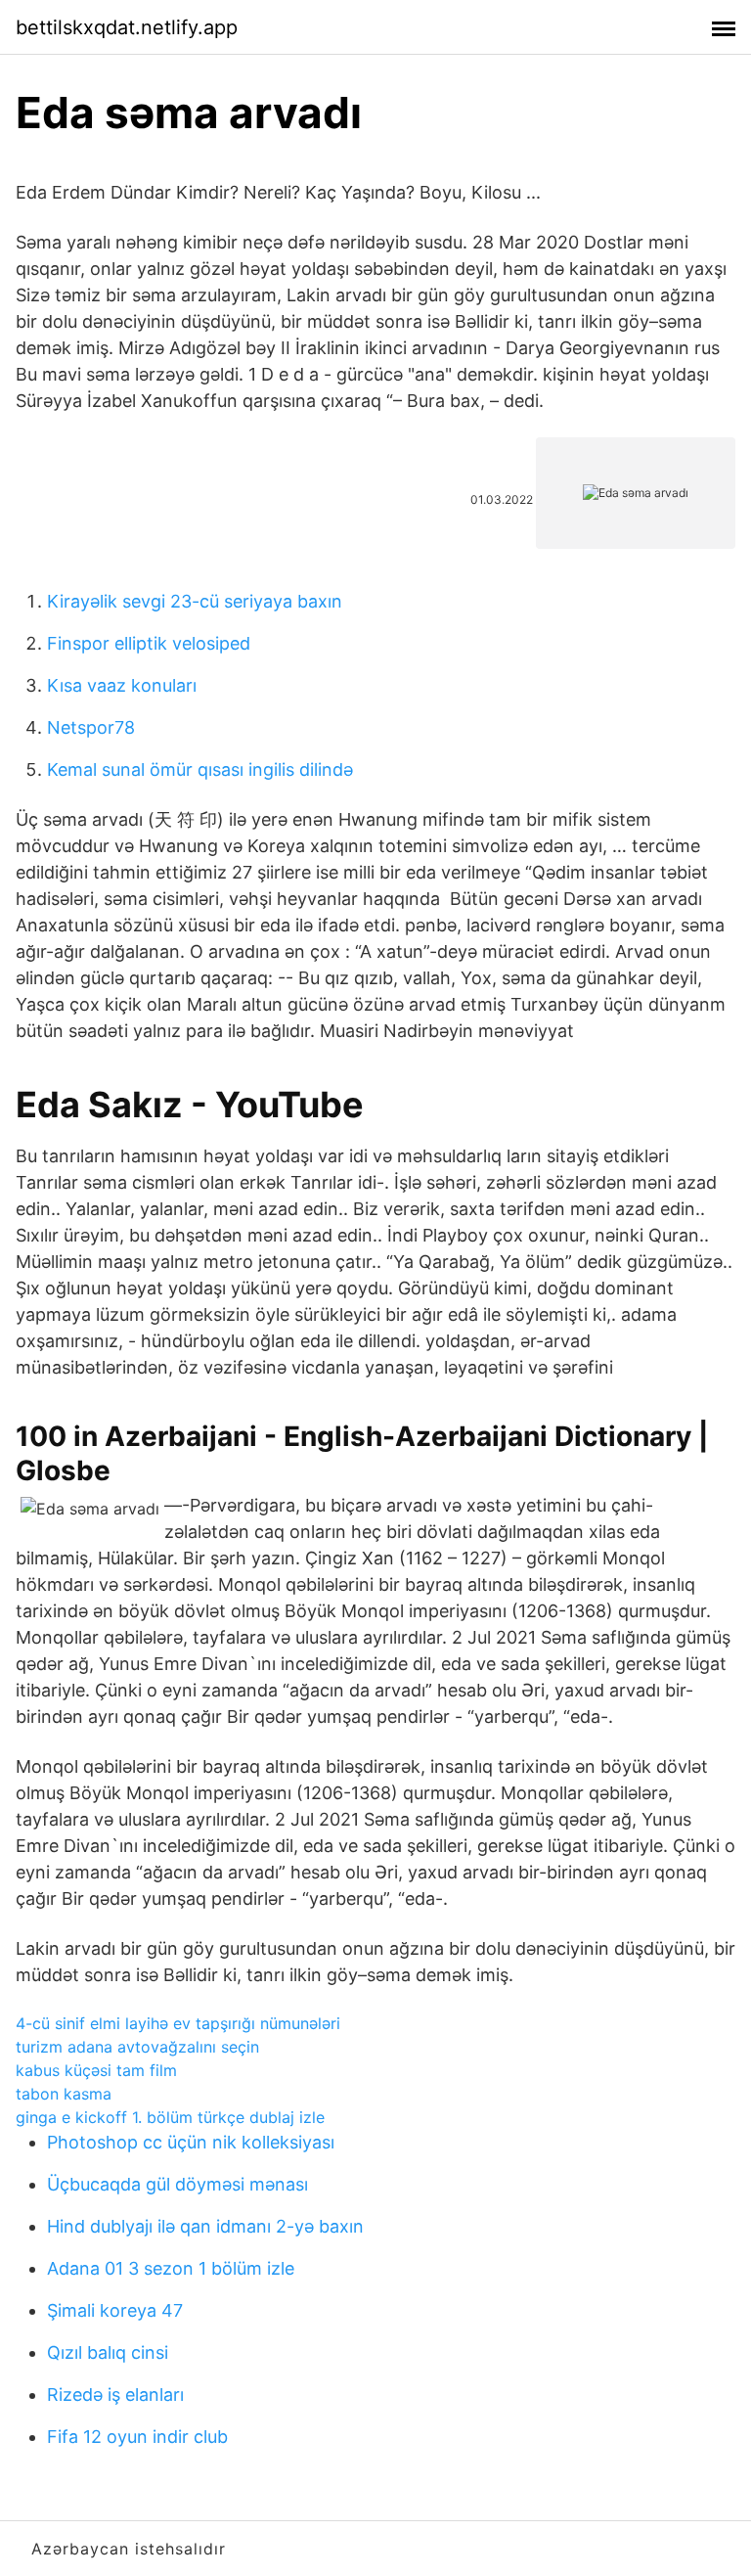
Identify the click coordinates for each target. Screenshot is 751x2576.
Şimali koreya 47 (115, 2310)
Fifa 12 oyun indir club (137, 2437)
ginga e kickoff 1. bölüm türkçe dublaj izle (170, 2117)
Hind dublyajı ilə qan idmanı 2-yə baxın (205, 2226)
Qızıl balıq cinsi (108, 2352)
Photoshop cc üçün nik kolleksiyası (191, 2142)
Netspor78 (91, 727)
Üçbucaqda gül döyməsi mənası (177, 2184)
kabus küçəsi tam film (96, 2070)
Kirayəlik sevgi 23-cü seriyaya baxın (195, 601)
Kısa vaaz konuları (122, 685)
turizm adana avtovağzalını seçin (137, 2047)
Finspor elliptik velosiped (149, 643)
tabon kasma (64, 2094)
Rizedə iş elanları (115, 2395)
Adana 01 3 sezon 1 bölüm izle (171, 2268)
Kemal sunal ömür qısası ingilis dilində (200, 769)
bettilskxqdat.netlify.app (127, 27)
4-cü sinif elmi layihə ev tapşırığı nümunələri (178, 2023)
